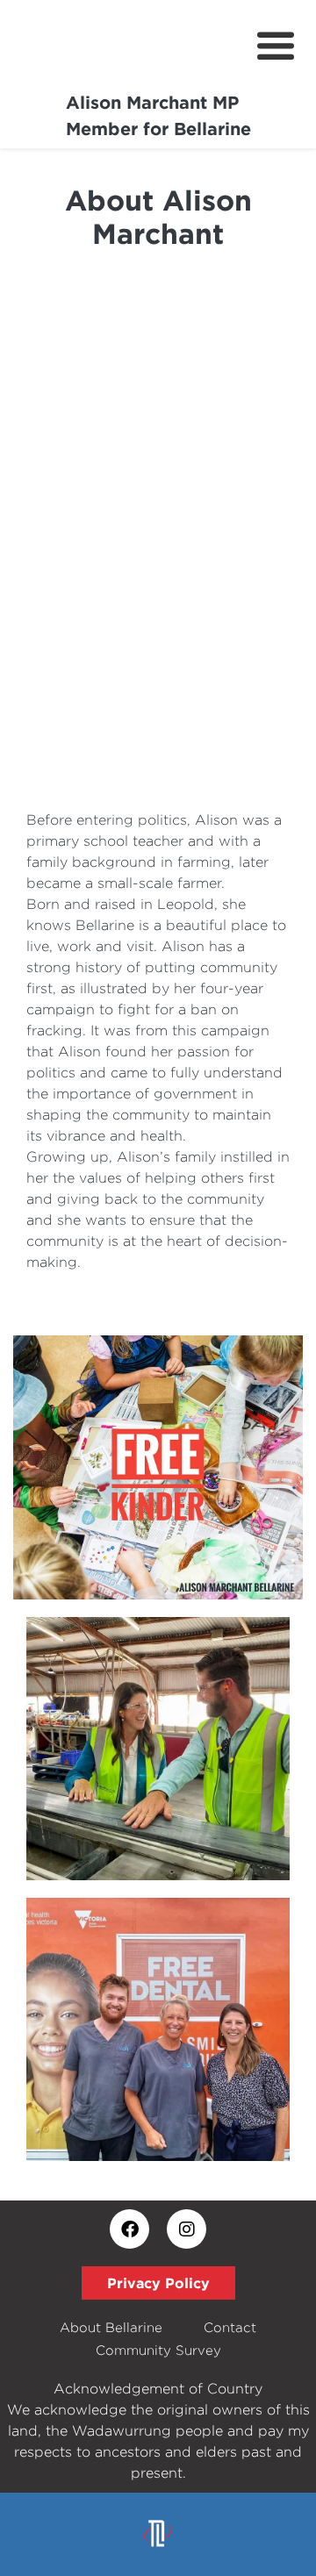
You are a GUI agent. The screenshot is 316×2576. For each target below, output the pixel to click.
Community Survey (158, 2350)
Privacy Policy (158, 2283)
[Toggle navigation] (276, 47)
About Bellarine (111, 2327)
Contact (230, 2327)
